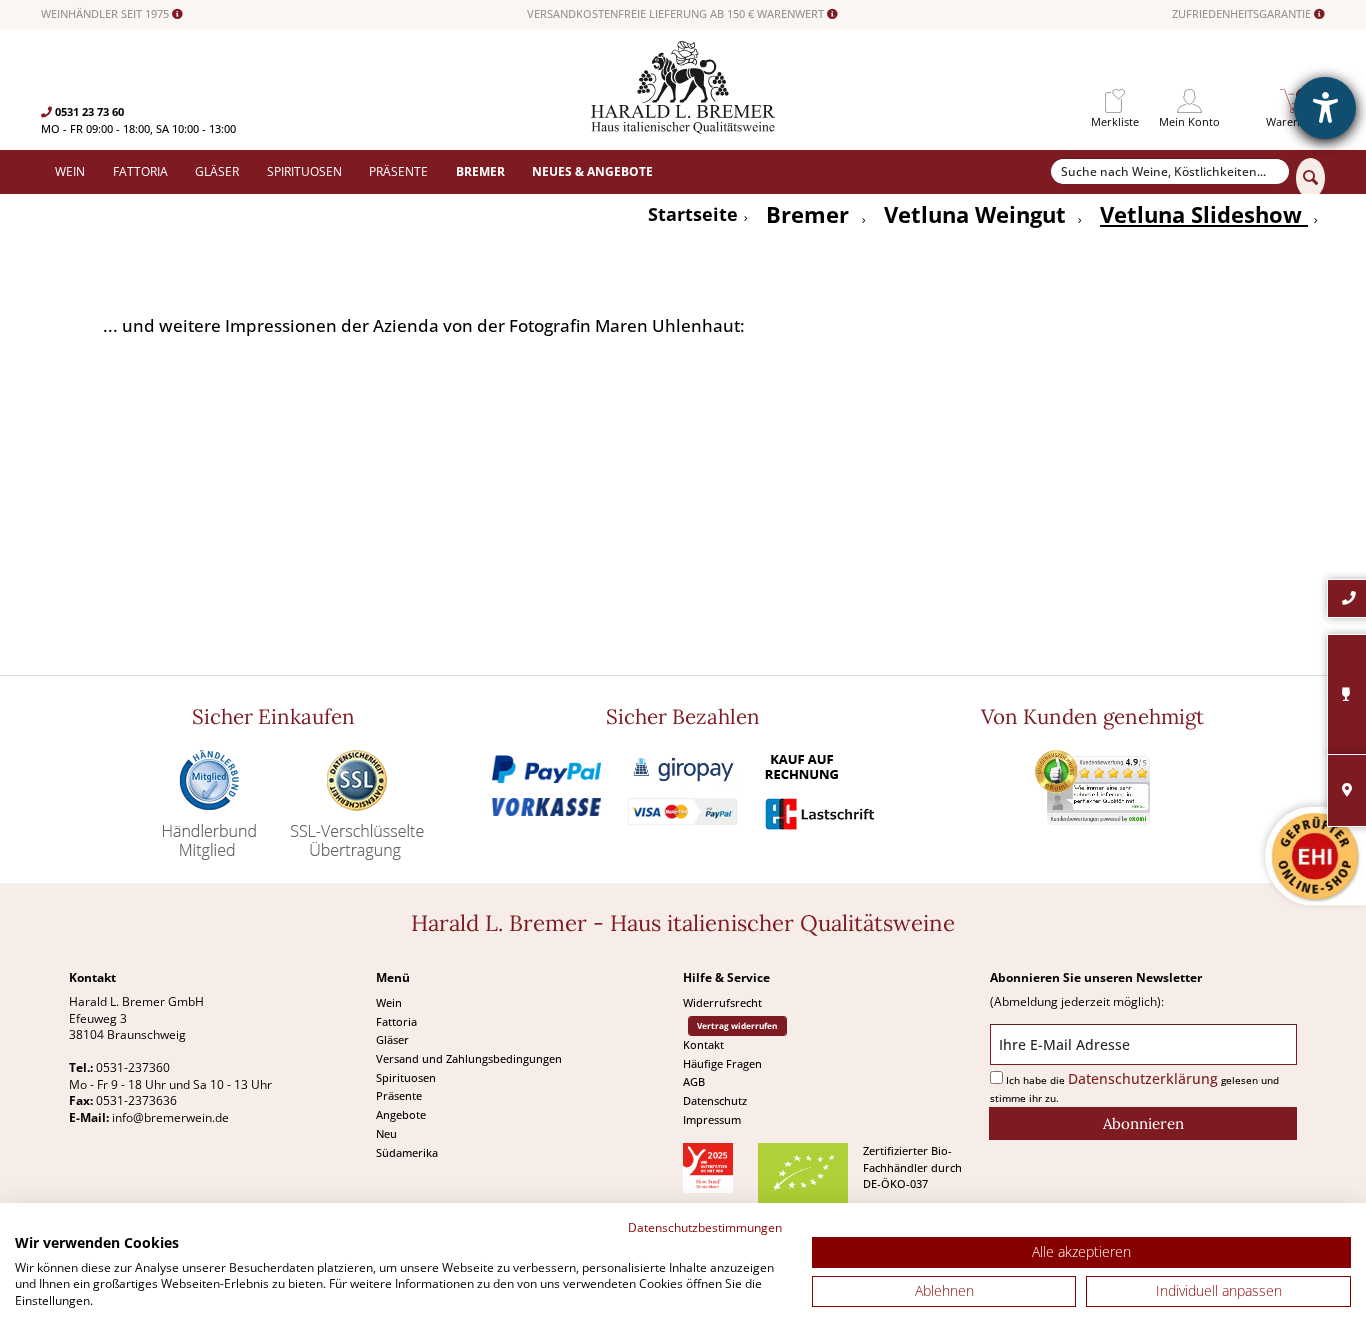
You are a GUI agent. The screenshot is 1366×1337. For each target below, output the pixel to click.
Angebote (401, 1114)
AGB (694, 1081)
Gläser (392, 1039)
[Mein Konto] (1189, 101)
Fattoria (396, 1021)
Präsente (399, 1095)
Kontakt (703, 1044)
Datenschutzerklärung (1143, 1078)
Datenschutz (715, 1100)
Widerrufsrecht (722, 1002)
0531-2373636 (136, 1100)
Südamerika (407, 1152)
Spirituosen (406, 1077)
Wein (389, 1002)
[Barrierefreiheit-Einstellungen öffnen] (1325, 108)
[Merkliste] (1115, 101)
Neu (386, 1133)
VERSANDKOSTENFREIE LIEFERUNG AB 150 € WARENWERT (677, 14)
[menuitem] (1115, 101)
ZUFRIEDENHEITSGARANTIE (1243, 14)
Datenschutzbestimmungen (705, 1227)
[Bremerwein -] (682, 128)
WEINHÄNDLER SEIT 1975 (106, 14)
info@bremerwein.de (170, 1117)
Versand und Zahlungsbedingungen (469, 1058)
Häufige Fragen (722, 1063)
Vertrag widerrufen (737, 1025)
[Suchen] (1310, 178)
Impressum (712, 1119)
